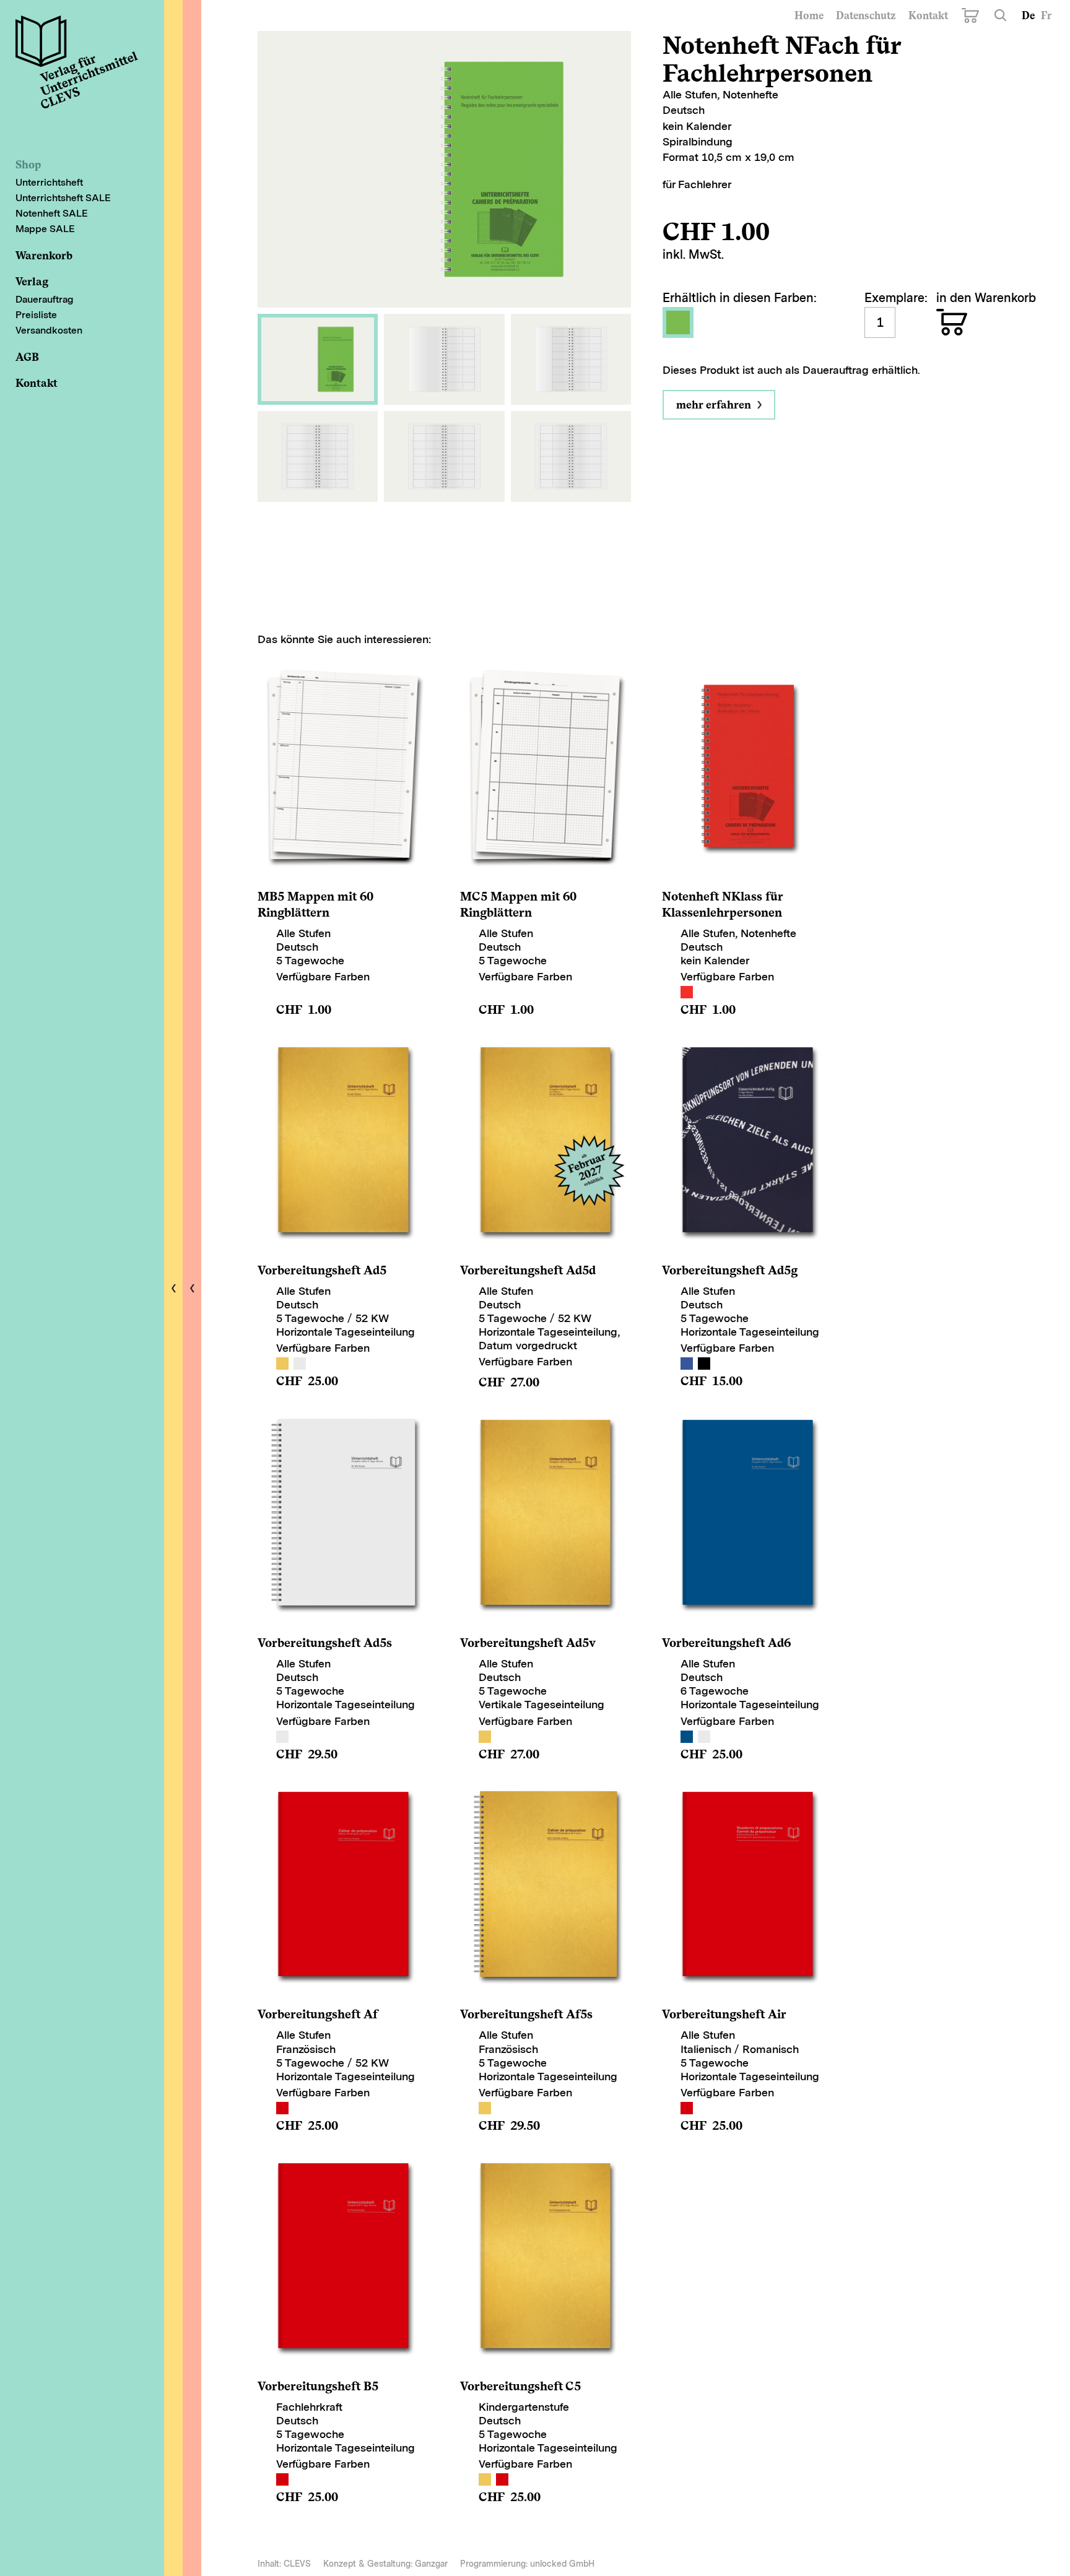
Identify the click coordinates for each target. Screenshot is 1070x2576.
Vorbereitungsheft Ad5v (528, 1643)
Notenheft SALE (52, 213)
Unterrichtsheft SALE (63, 198)
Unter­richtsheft (49, 182)
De (1028, 15)
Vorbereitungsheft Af (318, 2014)
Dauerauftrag (44, 299)
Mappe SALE (45, 229)
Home (809, 15)
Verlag (32, 281)
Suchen (1000, 15)
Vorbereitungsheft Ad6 (726, 1643)
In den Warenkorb (952, 322)
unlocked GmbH (562, 2564)
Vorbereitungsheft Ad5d (528, 1270)
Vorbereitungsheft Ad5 (322, 1270)
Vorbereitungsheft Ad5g (730, 1270)
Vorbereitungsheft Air (724, 2014)
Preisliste (36, 315)
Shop (28, 164)
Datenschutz (866, 15)
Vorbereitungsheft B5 (318, 2386)
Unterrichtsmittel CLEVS (82, 77)
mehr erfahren (714, 404)
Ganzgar (431, 2564)
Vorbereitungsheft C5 (520, 2386)
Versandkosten (49, 330)
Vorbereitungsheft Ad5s (325, 1643)
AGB (27, 357)
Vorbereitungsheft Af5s (526, 2014)
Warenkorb (970, 15)
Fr (1046, 15)
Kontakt (928, 15)
